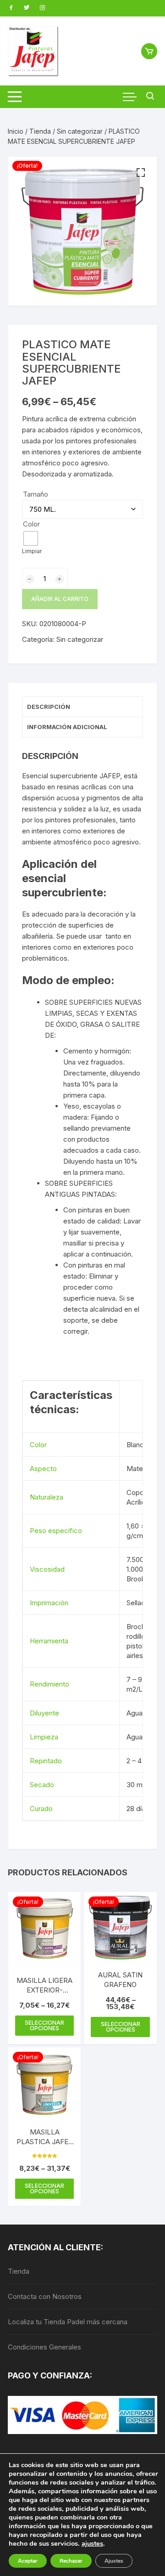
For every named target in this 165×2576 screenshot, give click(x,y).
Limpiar (32, 551)
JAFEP (110, 776)
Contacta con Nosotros (45, 2296)
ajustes (92, 2543)
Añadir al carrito (60, 599)
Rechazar (71, 2561)
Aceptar (28, 2561)
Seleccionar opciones (44, 2025)
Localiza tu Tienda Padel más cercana (68, 2322)
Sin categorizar (80, 131)
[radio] (31, 538)
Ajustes (114, 2561)
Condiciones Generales (44, 2347)
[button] (141, 173)
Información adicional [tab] (67, 727)
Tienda (40, 131)
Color (31, 524)
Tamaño (36, 494)
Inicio (16, 131)
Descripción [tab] (49, 707)
